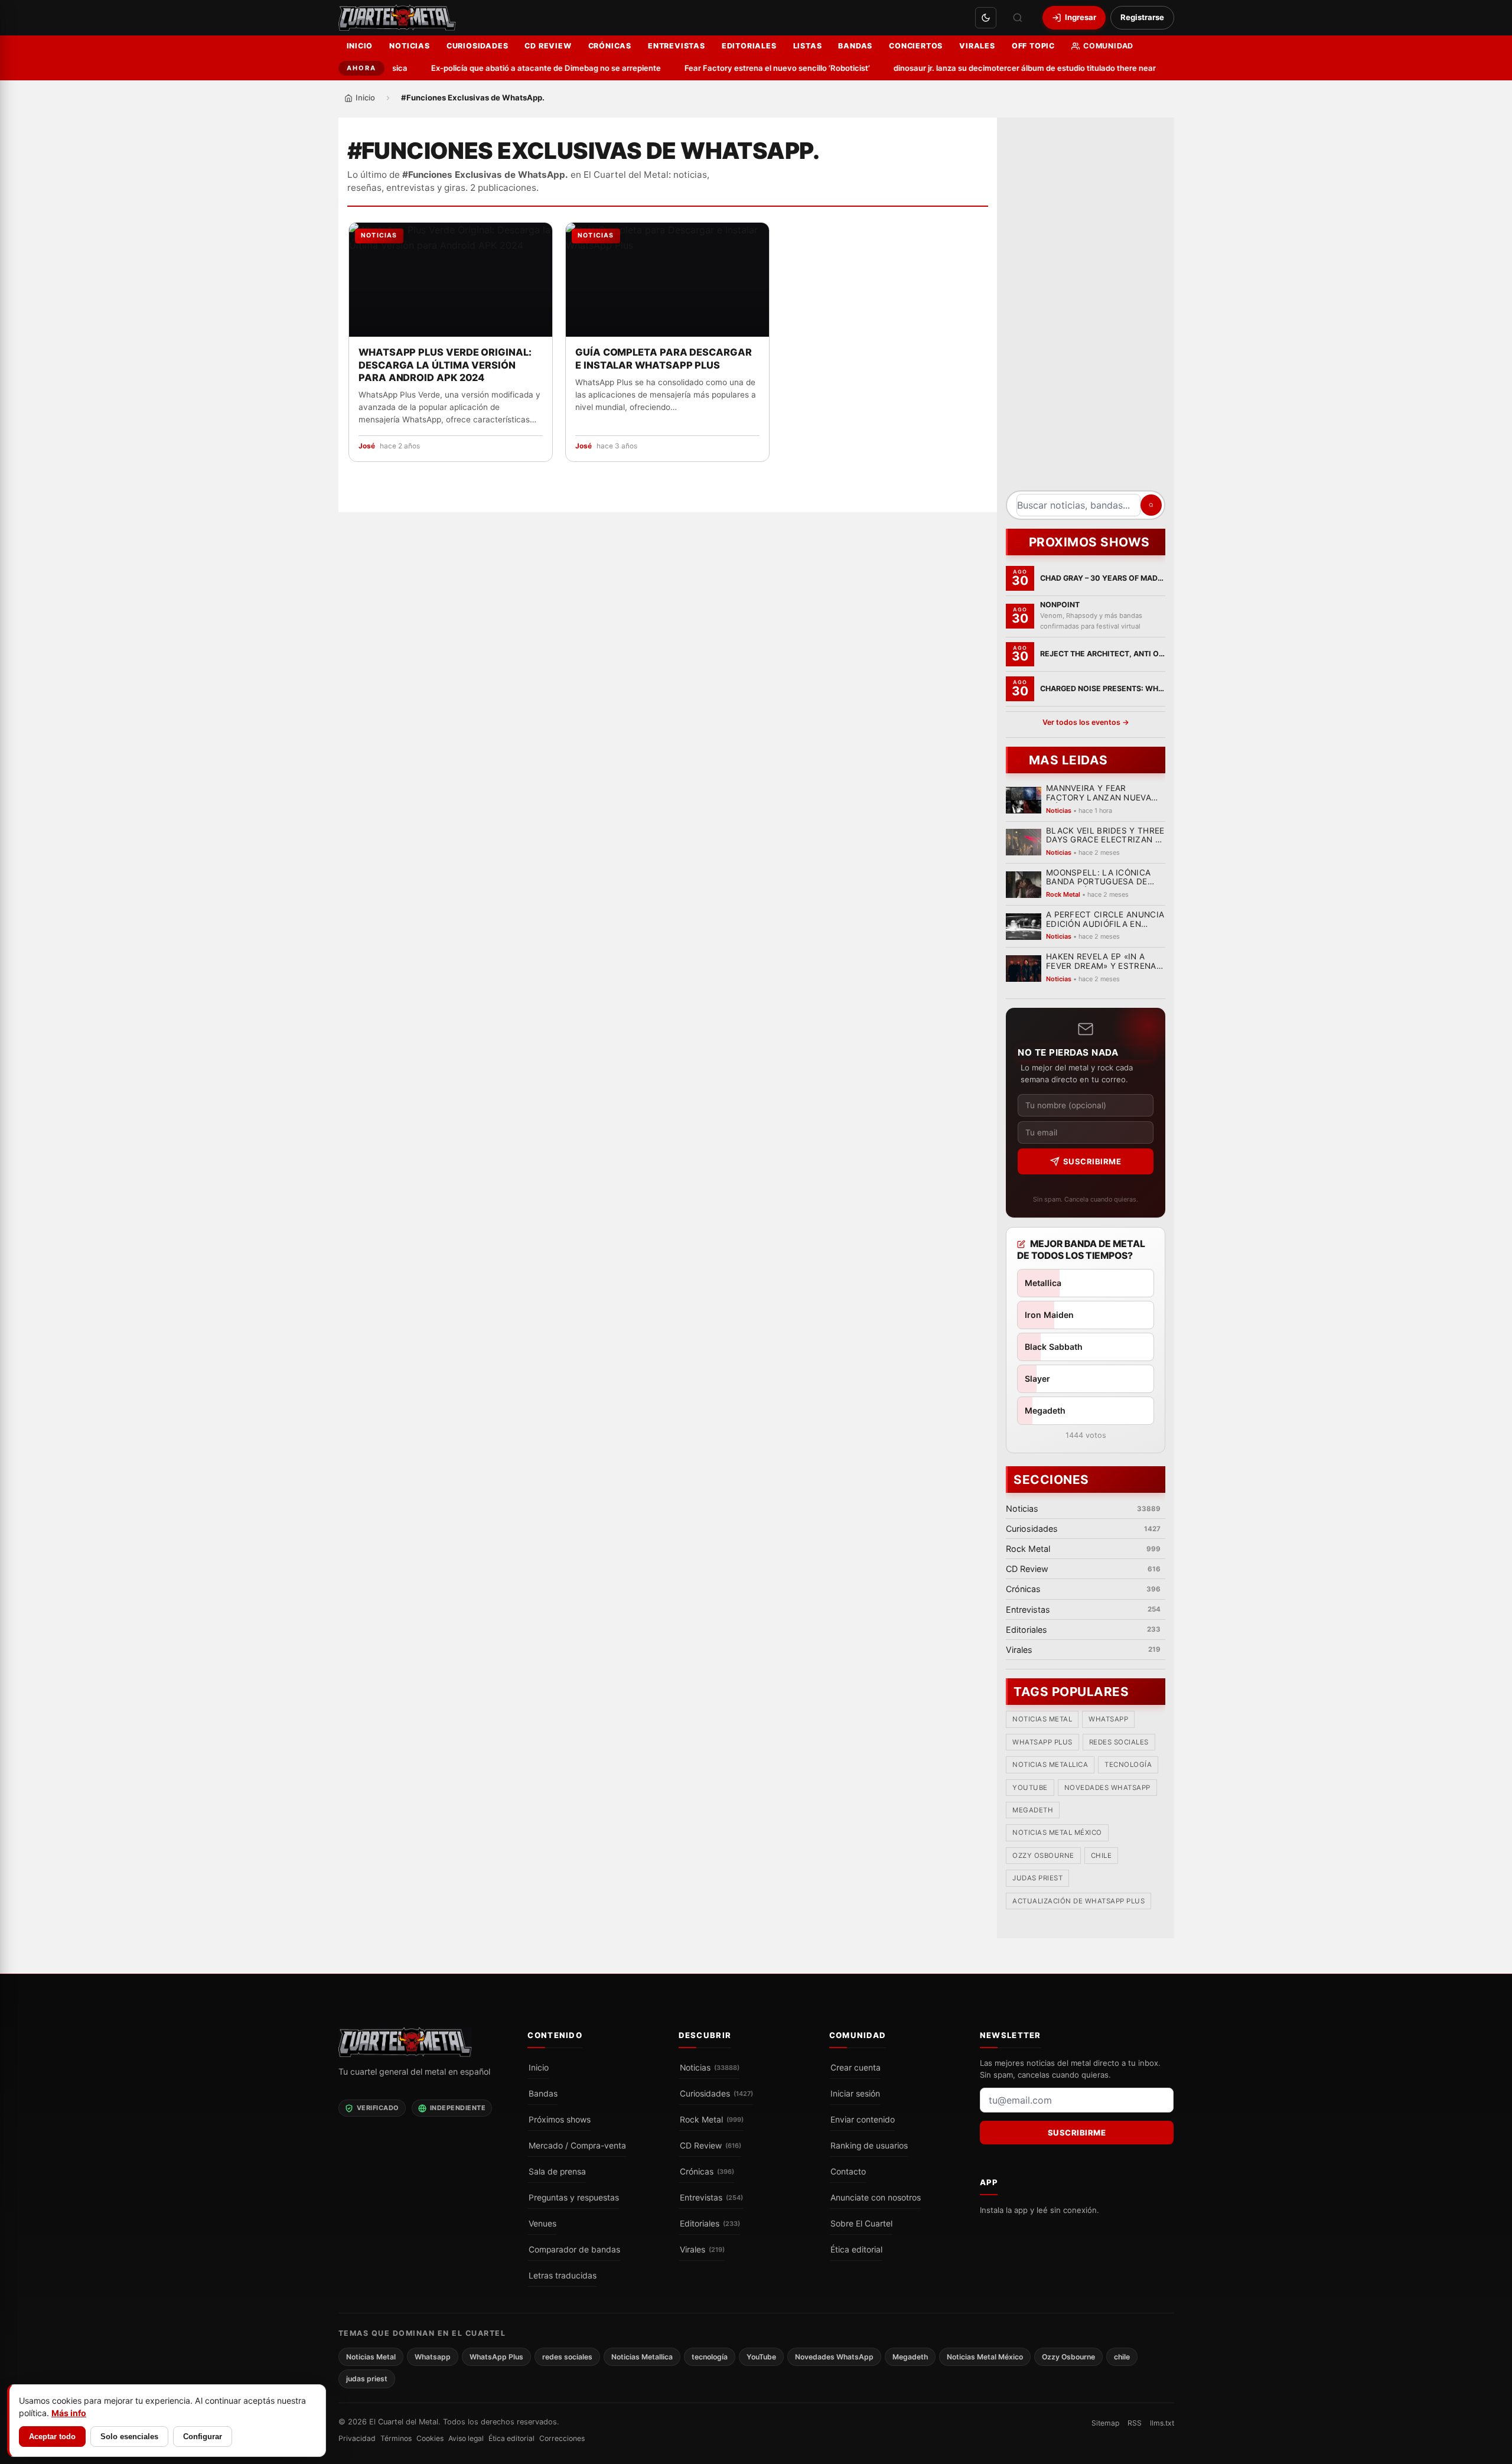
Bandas (855, 46)
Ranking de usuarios (869, 2146)
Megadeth (1033, 1810)
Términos (396, 2438)
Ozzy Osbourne (1043, 1856)
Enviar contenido (863, 2120)
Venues (542, 2224)
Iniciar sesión (855, 2094)
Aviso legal (466, 2438)
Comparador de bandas (574, 2250)
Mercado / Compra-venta (577, 2146)
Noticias (409, 46)
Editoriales (749, 46)
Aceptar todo (52, 2437)
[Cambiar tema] (986, 18)
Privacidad (357, 2438)
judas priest (1037, 1878)
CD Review (548, 46)
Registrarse (1142, 17)
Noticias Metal (1042, 1719)
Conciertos (916, 46)
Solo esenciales (129, 2437)
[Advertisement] (1086, 308)
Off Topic (1033, 46)
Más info (69, 2413)
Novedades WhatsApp (1107, 1788)
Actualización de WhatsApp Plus (1078, 1901)
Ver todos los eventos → (1085, 722)
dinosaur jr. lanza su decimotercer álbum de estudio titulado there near (991, 68)
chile (1101, 1856)
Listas (808, 46)
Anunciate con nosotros (876, 2198)
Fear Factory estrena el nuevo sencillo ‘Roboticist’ (744, 68)
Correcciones (562, 2438)
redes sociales (1118, 1742)
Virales (977, 46)
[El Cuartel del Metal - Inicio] (397, 18)
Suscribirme (1092, 1161)
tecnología (1128, 1765)
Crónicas (610, 46)
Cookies (430, 2438)
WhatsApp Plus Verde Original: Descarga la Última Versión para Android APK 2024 (445, 365)
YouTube (1030, 1788)
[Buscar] (1018, 18)
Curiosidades (478, 46)
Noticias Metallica (1050, 1765)
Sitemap (1105, 2423)
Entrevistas (677, 46)
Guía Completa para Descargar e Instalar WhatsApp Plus (664, 359)
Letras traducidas (563, 2276)
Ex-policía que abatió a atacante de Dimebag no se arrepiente (512, 68)
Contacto (848, 2172)
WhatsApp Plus (1042, 1742)
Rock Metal (712, 2120)
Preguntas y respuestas (574, 2198)
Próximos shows (560, 2120)
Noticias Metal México (1057, 1832)
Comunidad (1108, 46)
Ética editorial (856, 2250)
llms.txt (1162, 2423)
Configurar (203, 2437)
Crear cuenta (856, 2068)
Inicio (360, 46)
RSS (1135, 2423)
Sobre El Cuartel (861, 2224)
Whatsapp (1108, 1719)
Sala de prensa (557, 2172)
